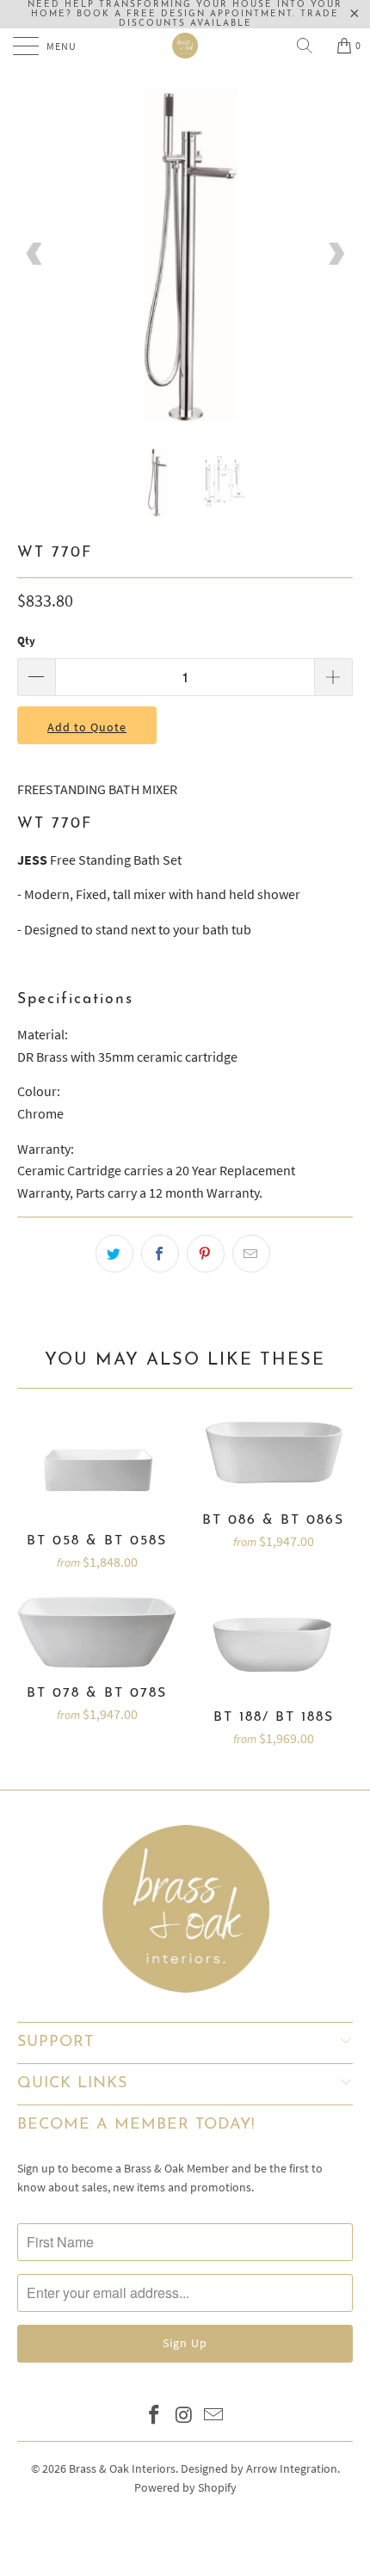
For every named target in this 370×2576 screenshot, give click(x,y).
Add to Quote (87, 727)
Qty (26, 641)
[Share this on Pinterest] (206, 1254)
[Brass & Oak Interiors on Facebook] (154, 2416)
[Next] (335, 254)
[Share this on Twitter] (114, 1254)
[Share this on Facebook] (160, 1254)
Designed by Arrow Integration (259, 2468)
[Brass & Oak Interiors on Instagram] (184, 2416)
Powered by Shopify (185, 2487)
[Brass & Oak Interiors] (185, 46)
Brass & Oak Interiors (122, 2468)
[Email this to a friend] (251, 1254)
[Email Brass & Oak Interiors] (214, 2416)
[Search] (311, 46)
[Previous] (35, 254)
